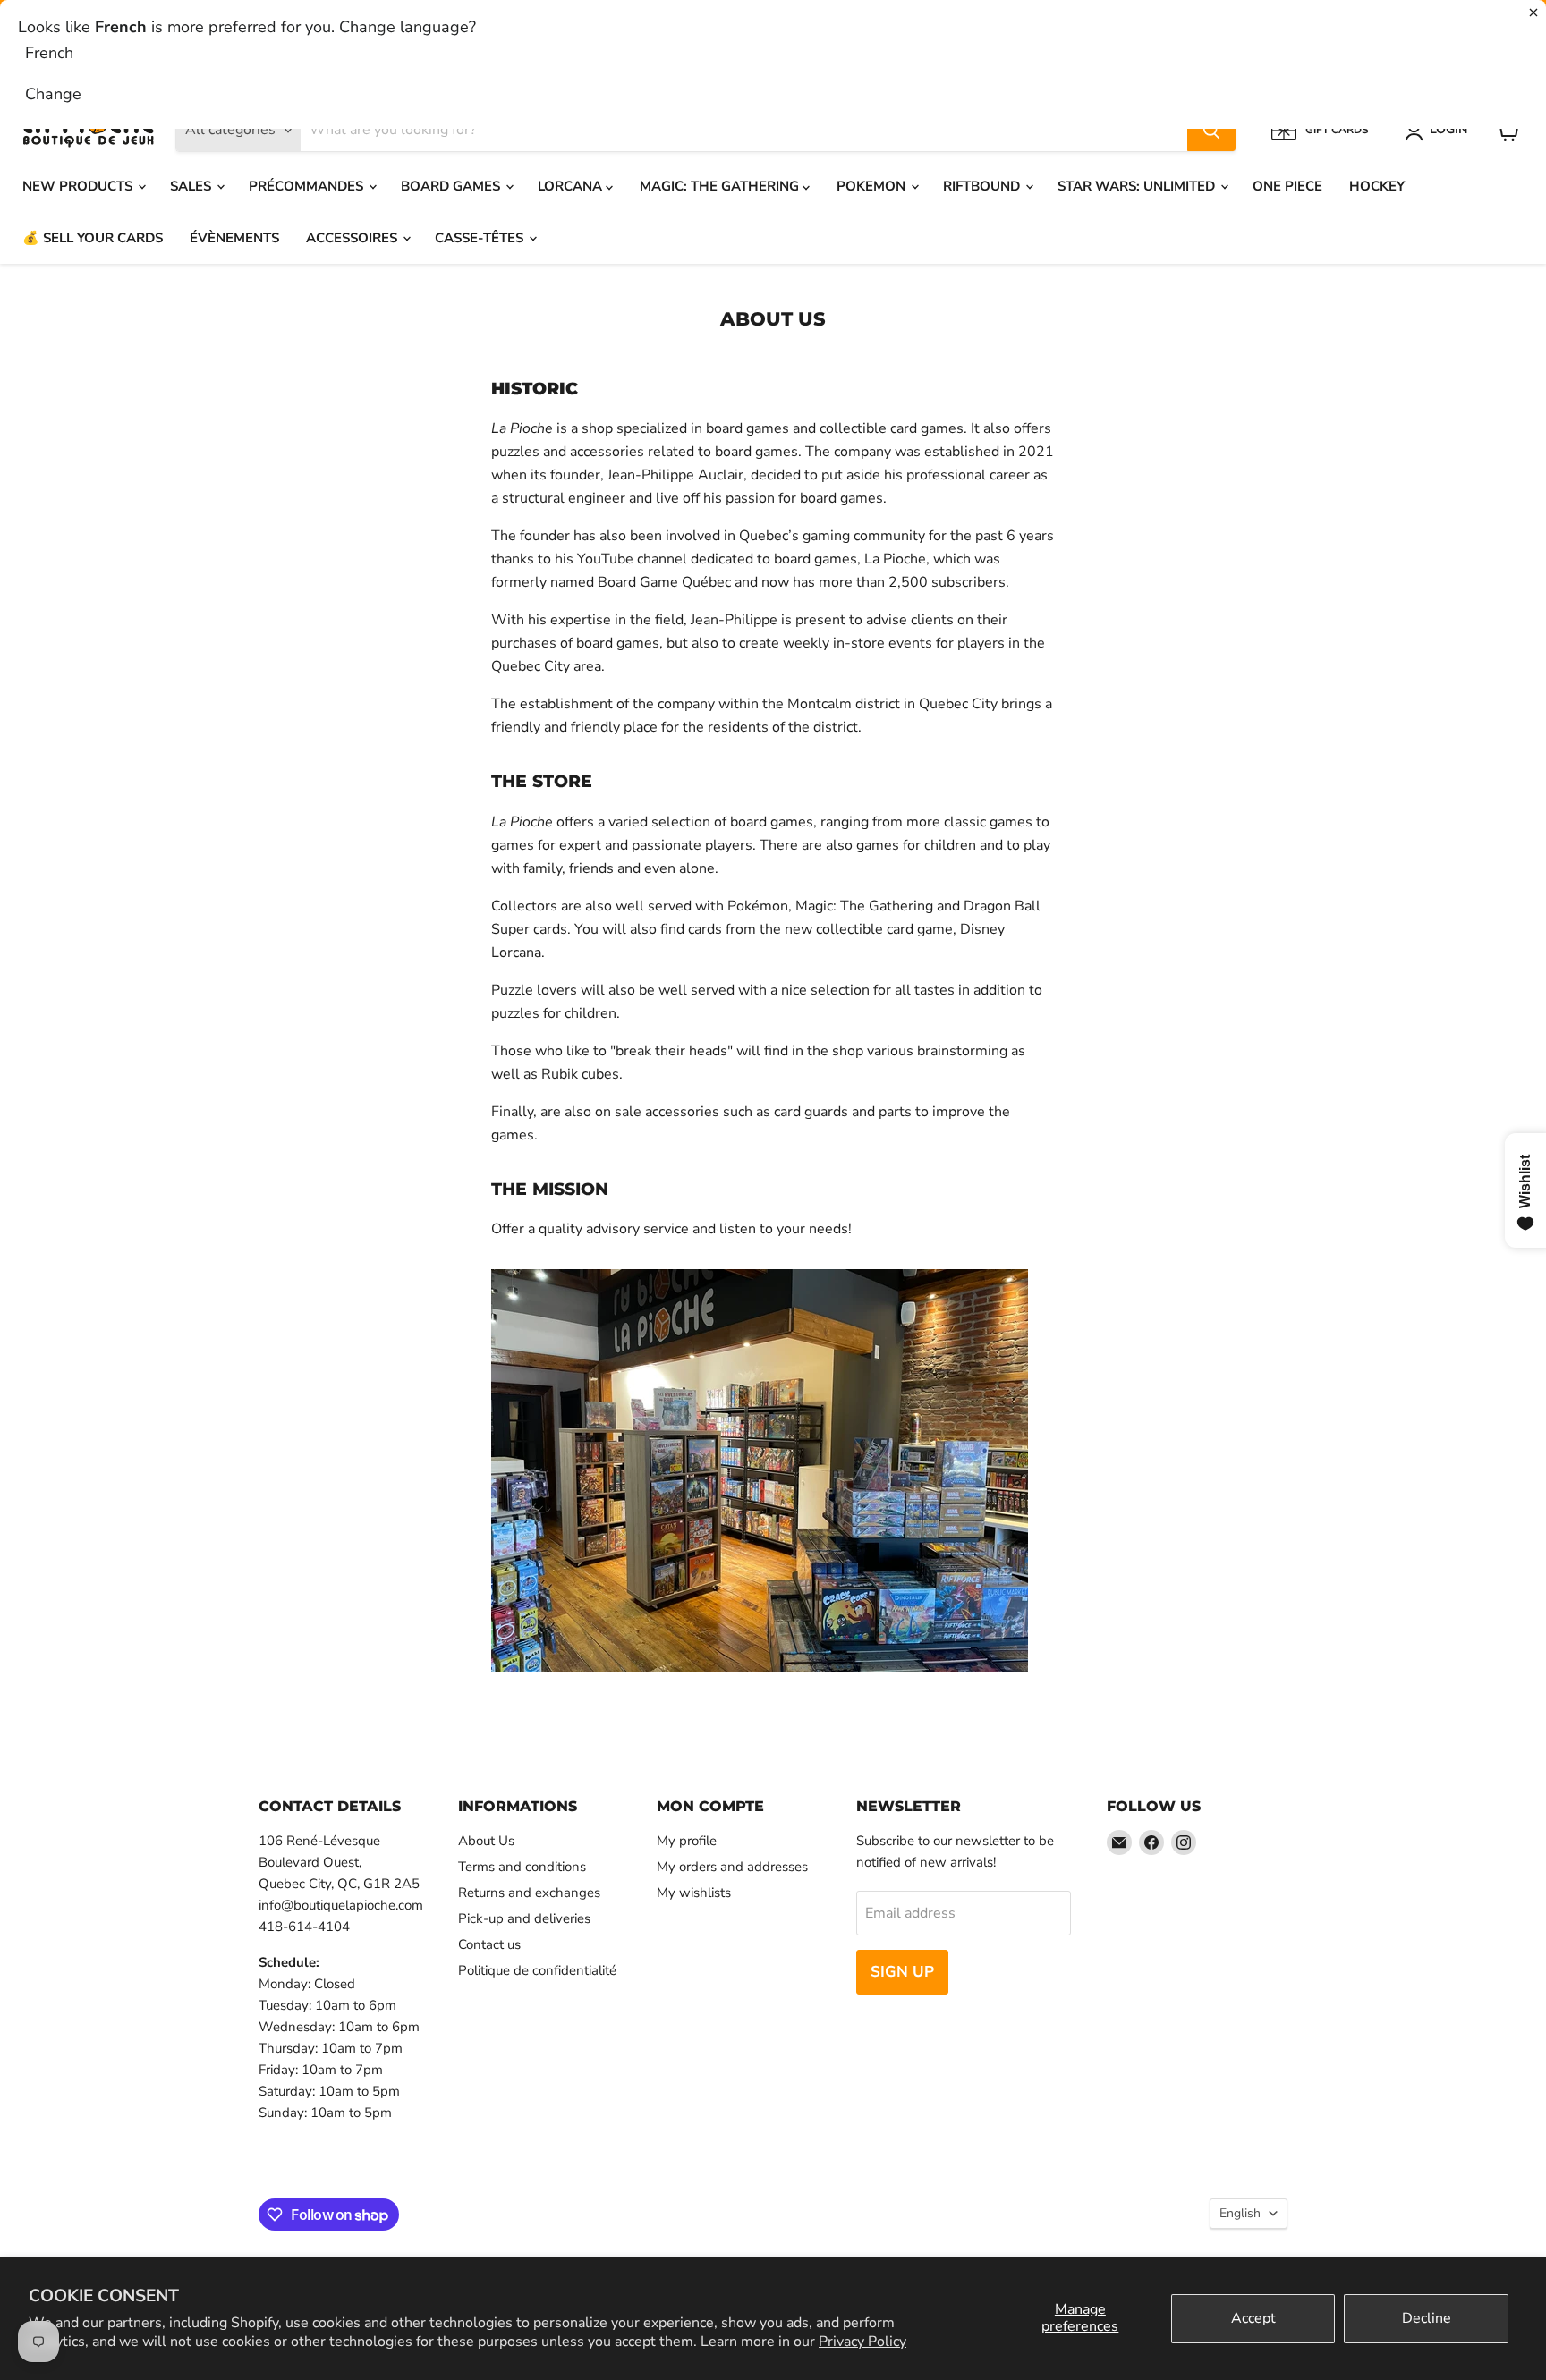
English (1240, 2213)
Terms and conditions (522, 1867)
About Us (486, 1841)
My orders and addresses (732, 1867)
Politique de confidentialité (537, 1970)
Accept (1253, 2318)
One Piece (1287, 186)
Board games (452, 186)
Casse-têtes (481, 238)
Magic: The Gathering (721, 186)
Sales (192, 186)
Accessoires (353, 238)
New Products (79, 186)
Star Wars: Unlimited (1138, 186)
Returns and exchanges (529, 1893)
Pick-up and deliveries (524, 1918)
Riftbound (983, 186)
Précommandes (308, 186)
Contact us (489, 1944)
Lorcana (572, 186)
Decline (1427, 2318)
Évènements (234, 238)
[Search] (1211, 131)
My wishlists (694, 1893)
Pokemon (873, 186)
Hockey (1377, 186)
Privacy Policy (862, 2342)
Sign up (902, 1972)
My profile (687, 1841)
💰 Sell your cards (93, 238)
